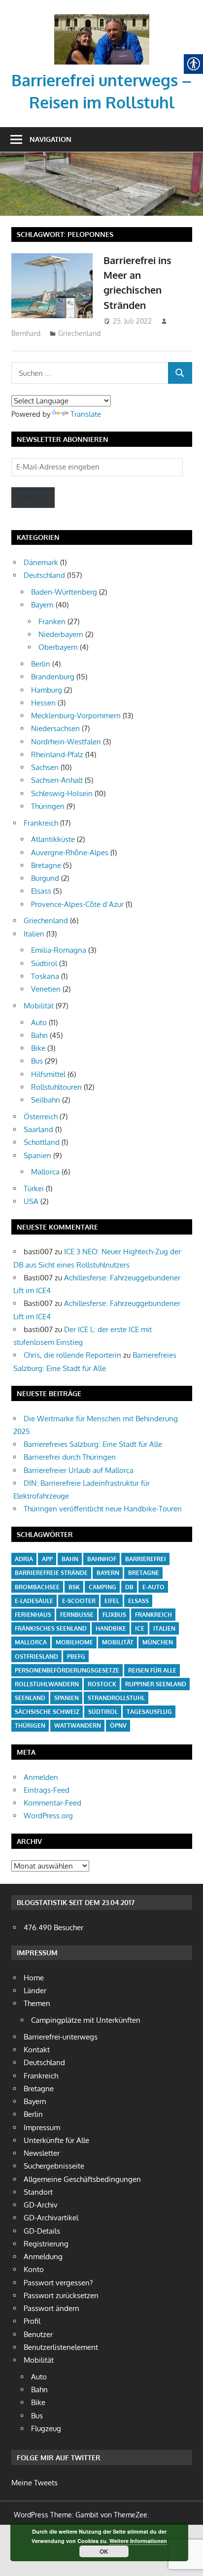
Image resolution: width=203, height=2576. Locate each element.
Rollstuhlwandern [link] (47, 1684)
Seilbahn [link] (46, 1100)
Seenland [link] (30, 1698)
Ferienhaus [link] (33, 1615)
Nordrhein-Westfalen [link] (66, 742)
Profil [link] (32, 2321)
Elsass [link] (41, 891)
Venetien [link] (46, 989)
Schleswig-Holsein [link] (62, 793)
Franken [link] (52, 621)
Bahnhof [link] (102, 1559)
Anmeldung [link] (43, 2257)
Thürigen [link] (30, 1725)
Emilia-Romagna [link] (59, 950)
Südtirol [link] (44, 963)
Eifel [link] (112, 1601)
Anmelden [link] (41, 1777)
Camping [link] (102, 1587)
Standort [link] (38, 2192)
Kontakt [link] (37, 2050)
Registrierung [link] (46, 2244)
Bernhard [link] (26, 333)
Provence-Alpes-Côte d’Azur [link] (77, 904)
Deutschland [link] (44, 575)
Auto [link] (39, 1022)
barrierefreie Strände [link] (51, 1573)
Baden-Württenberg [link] (64, 592)
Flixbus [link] (114, 1615)
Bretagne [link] (46, 865)
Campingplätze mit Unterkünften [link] (86, 2020)
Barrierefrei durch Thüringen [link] (70, 1457)
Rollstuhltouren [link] (56, 1087)
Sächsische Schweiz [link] (47, 1712)
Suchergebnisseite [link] (54, 2166)
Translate (86, 414)
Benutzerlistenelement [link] (61, 2347)
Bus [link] (37, 1061)
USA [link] (31, 1201)
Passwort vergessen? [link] (58, 2283)
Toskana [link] (45, 976)
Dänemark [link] (41, 562)
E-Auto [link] (153, 1587)
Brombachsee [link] (37, 1587)
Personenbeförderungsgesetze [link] (67, 1670)
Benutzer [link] (38, 2334)
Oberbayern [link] (58, 647)
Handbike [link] (111, 1628)
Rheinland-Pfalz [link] (57, 754)
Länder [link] (35, 1991)
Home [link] (34, 1978)
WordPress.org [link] (48, 1816)
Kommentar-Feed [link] (52, 1803)
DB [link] (129, 1587)
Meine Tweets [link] (34, 2483)
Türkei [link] (34, 1188)
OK (104, 2551)
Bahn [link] (39, 1035)
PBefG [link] (76, 1656)
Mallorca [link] (45, 1172)
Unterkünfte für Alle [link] (56, 2140)
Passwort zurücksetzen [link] (61, 2295)
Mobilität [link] (39, 1006)
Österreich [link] (41, 1117)
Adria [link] (24, 1559)
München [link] (158, 1642)
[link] (102, 17)
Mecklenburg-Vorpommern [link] (76, 716)
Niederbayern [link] (61, 634)
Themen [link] (37, 2003)
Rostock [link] (102, 1684)
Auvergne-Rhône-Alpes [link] (70, 853)
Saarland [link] (38, 1129)
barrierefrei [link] (146, 1559)
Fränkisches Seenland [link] (51, 1628)
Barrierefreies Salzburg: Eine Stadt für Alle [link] (93, 1444)
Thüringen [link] (48, 806)
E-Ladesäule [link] (34, 1601)
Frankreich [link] (41, 823)
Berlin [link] (41, 664)
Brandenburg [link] (53, 677)
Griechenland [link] (79, 333)
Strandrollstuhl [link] (116, 1698)
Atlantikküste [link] (53, 839)
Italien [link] (34, 934)
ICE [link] (140, 1628)
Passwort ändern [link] (51, 2308)
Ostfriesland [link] (36, 1656)
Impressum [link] (42, 2127)
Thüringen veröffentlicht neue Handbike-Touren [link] (103, 1509)
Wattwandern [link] (78, 1725)
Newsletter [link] (42, 2153)
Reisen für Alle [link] (152, 1670)
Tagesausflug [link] (149, 1712)
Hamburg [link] (47, 690)
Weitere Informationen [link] (138, 2541)
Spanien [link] (37, 1155)
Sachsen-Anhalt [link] (57, 780)
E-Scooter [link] (79, 1601)
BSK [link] (74, 1587)
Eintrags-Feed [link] (47, 1790)
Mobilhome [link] (74, 1642)
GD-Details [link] (42, 2231)
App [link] (47, 1559)
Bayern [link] (42, 605)
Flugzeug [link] (46, 2428)
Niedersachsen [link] (55, 728)
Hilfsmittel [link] (48, 1074)
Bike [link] (38, 1048)
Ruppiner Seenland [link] (156, 1684)
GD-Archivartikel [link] (51, 2218)
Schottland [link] (42, 1142)
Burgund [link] (45, 878)
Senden (33, 497)
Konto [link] (34, 2269)
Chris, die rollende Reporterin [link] (72, 1355)
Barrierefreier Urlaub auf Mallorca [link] (79, 1470)
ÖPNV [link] (118, 1725)
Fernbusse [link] (77, 1615)
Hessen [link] (43, 703)
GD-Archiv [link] (41, 2205)
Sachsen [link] (45, 767)
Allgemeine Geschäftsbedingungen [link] (82, 2179)
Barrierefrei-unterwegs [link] (61, 2037)
